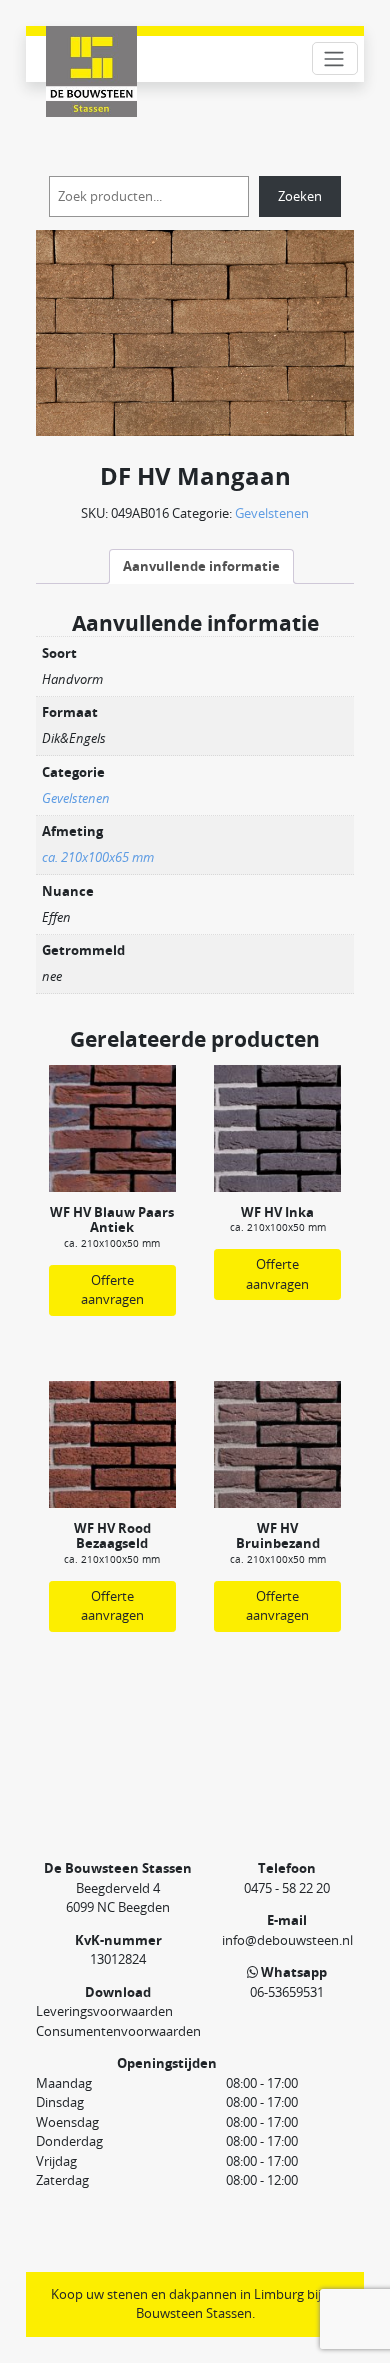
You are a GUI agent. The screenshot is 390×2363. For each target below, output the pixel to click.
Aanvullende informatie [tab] (201, 566)
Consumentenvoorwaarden (118, 2031)
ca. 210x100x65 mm (98, 857)
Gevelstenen (272, 513)
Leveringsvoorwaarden (104, 2011)
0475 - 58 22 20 (287, 1888)
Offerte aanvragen (112, 1290)
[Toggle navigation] (335, 58)
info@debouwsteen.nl (287, 1940)
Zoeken (300, 196)
